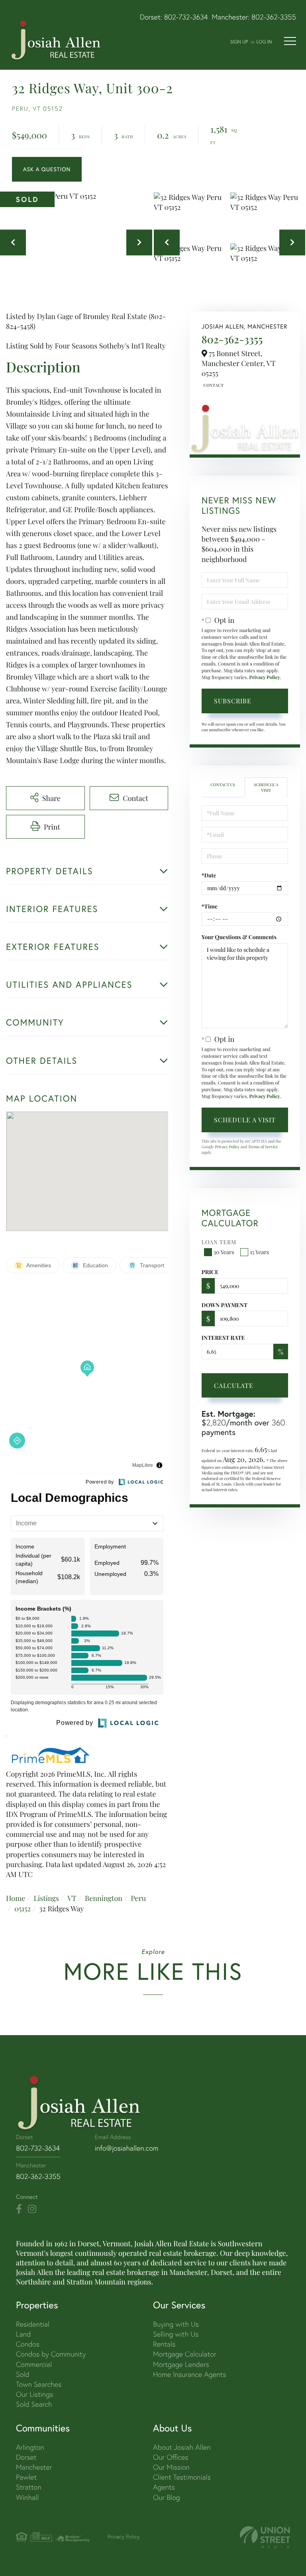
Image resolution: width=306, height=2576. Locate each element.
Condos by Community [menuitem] (51, 2354)
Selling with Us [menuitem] (176, 2334)
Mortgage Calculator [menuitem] (185, 2354)
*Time (210, 906)
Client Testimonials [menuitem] (182, 2477)
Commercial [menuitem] (34, 2364)
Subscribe (233, 701)
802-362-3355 (274, 17)
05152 (23, 1909)
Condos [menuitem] (28, 2344)
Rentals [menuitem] (164, 2344)
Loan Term (219, 1242)
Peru (138, 1898)
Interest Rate (223, 1338)
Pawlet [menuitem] (26, 2477)
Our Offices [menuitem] (171, 2457)
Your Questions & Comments (239, 937)
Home (16, 1898)
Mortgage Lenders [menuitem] (181, 2364)
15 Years (259, 1252)
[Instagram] (32, 2209)
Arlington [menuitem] (30, 2447)
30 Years (224, 1252)
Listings (46, 1898)
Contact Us (213, 385)
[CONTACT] (47, 169)
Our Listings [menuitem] (34, 2394)
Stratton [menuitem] (29, 2487)
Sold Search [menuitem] (34, 2404)
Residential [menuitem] (33, 2324)
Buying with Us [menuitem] (176, 2324)
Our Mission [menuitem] (171, 2467)
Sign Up (239, 42)
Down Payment (225, 1305)
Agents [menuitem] (164, 2487)
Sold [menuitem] (23, 2374)
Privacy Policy (265, 677)
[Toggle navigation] (290, 41)
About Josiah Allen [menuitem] (182, 2447)
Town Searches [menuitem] (39, 2384)
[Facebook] (19, 2209)
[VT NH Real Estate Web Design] (265, 2537)
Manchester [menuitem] (34, 2467)
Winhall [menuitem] (27, 2497)
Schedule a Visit (266, 787)
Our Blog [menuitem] (167, 2497)
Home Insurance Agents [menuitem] (189, 2374)
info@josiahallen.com (127, 2148)
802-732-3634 (186, 17)
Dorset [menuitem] (26, 2457)
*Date (209, 875)
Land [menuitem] (23, 2334)
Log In (264, 42)
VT (72, 1898)
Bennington (104, 1898)
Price (210, 1272)
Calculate (234, 1385)
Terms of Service (263, 1147)
